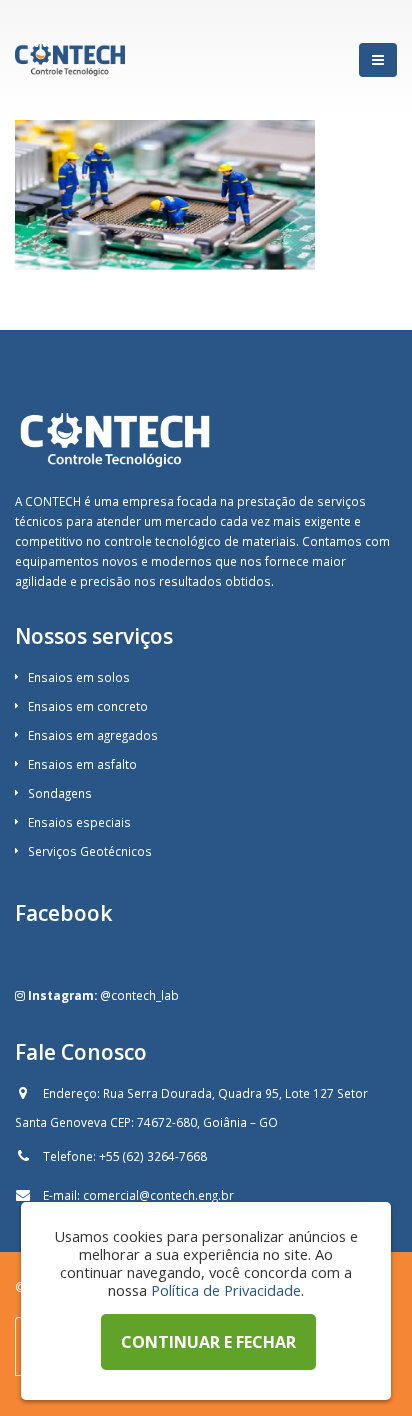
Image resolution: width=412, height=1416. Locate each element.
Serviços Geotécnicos (90, 851)
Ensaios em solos (79, 677)
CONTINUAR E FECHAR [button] (208, 1342)
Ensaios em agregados (93, 735)
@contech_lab (139, 995)
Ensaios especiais (79, 822)
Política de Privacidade (226, 1290)
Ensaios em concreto (88, 706)
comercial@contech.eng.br (158, 1195)
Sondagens (60, 793)
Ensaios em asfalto (82, 764)
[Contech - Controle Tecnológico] (70, 59)
